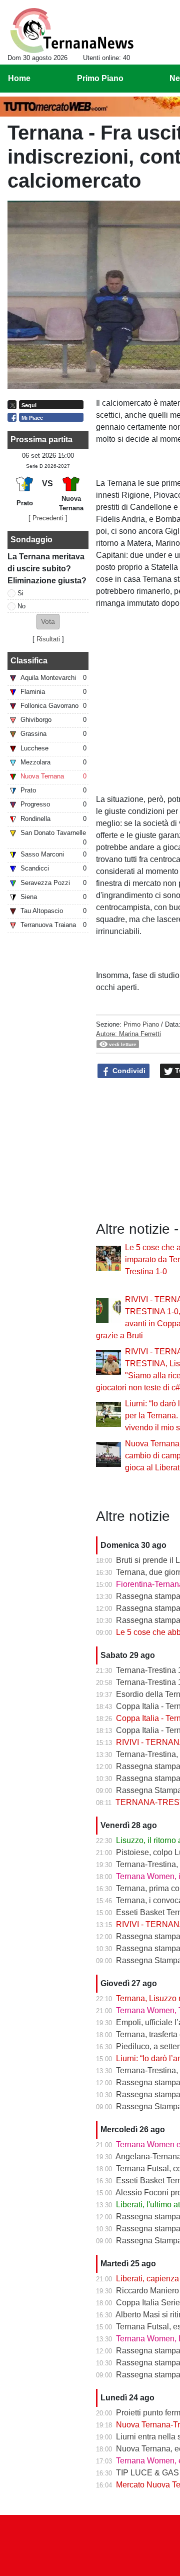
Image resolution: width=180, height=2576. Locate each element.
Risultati (48, 639)
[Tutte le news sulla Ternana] (72, 31)
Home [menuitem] (19, 78)
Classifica (29, 661)
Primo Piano (141, 1024)
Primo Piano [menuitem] (100, 78)
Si (20, 593)
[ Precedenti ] (48, 518)
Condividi (128, 1071)
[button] (48, 622)
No (21, 606)
